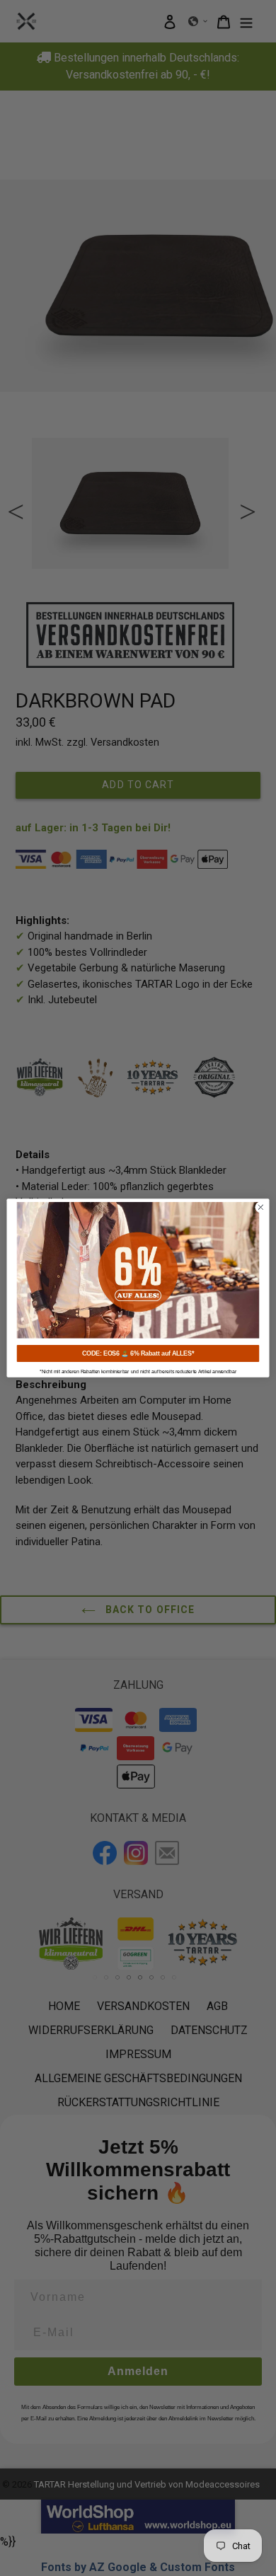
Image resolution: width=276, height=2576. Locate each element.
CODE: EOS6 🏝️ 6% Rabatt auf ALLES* (138, 1353)
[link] (138, 1270)
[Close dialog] (261, 1207)
